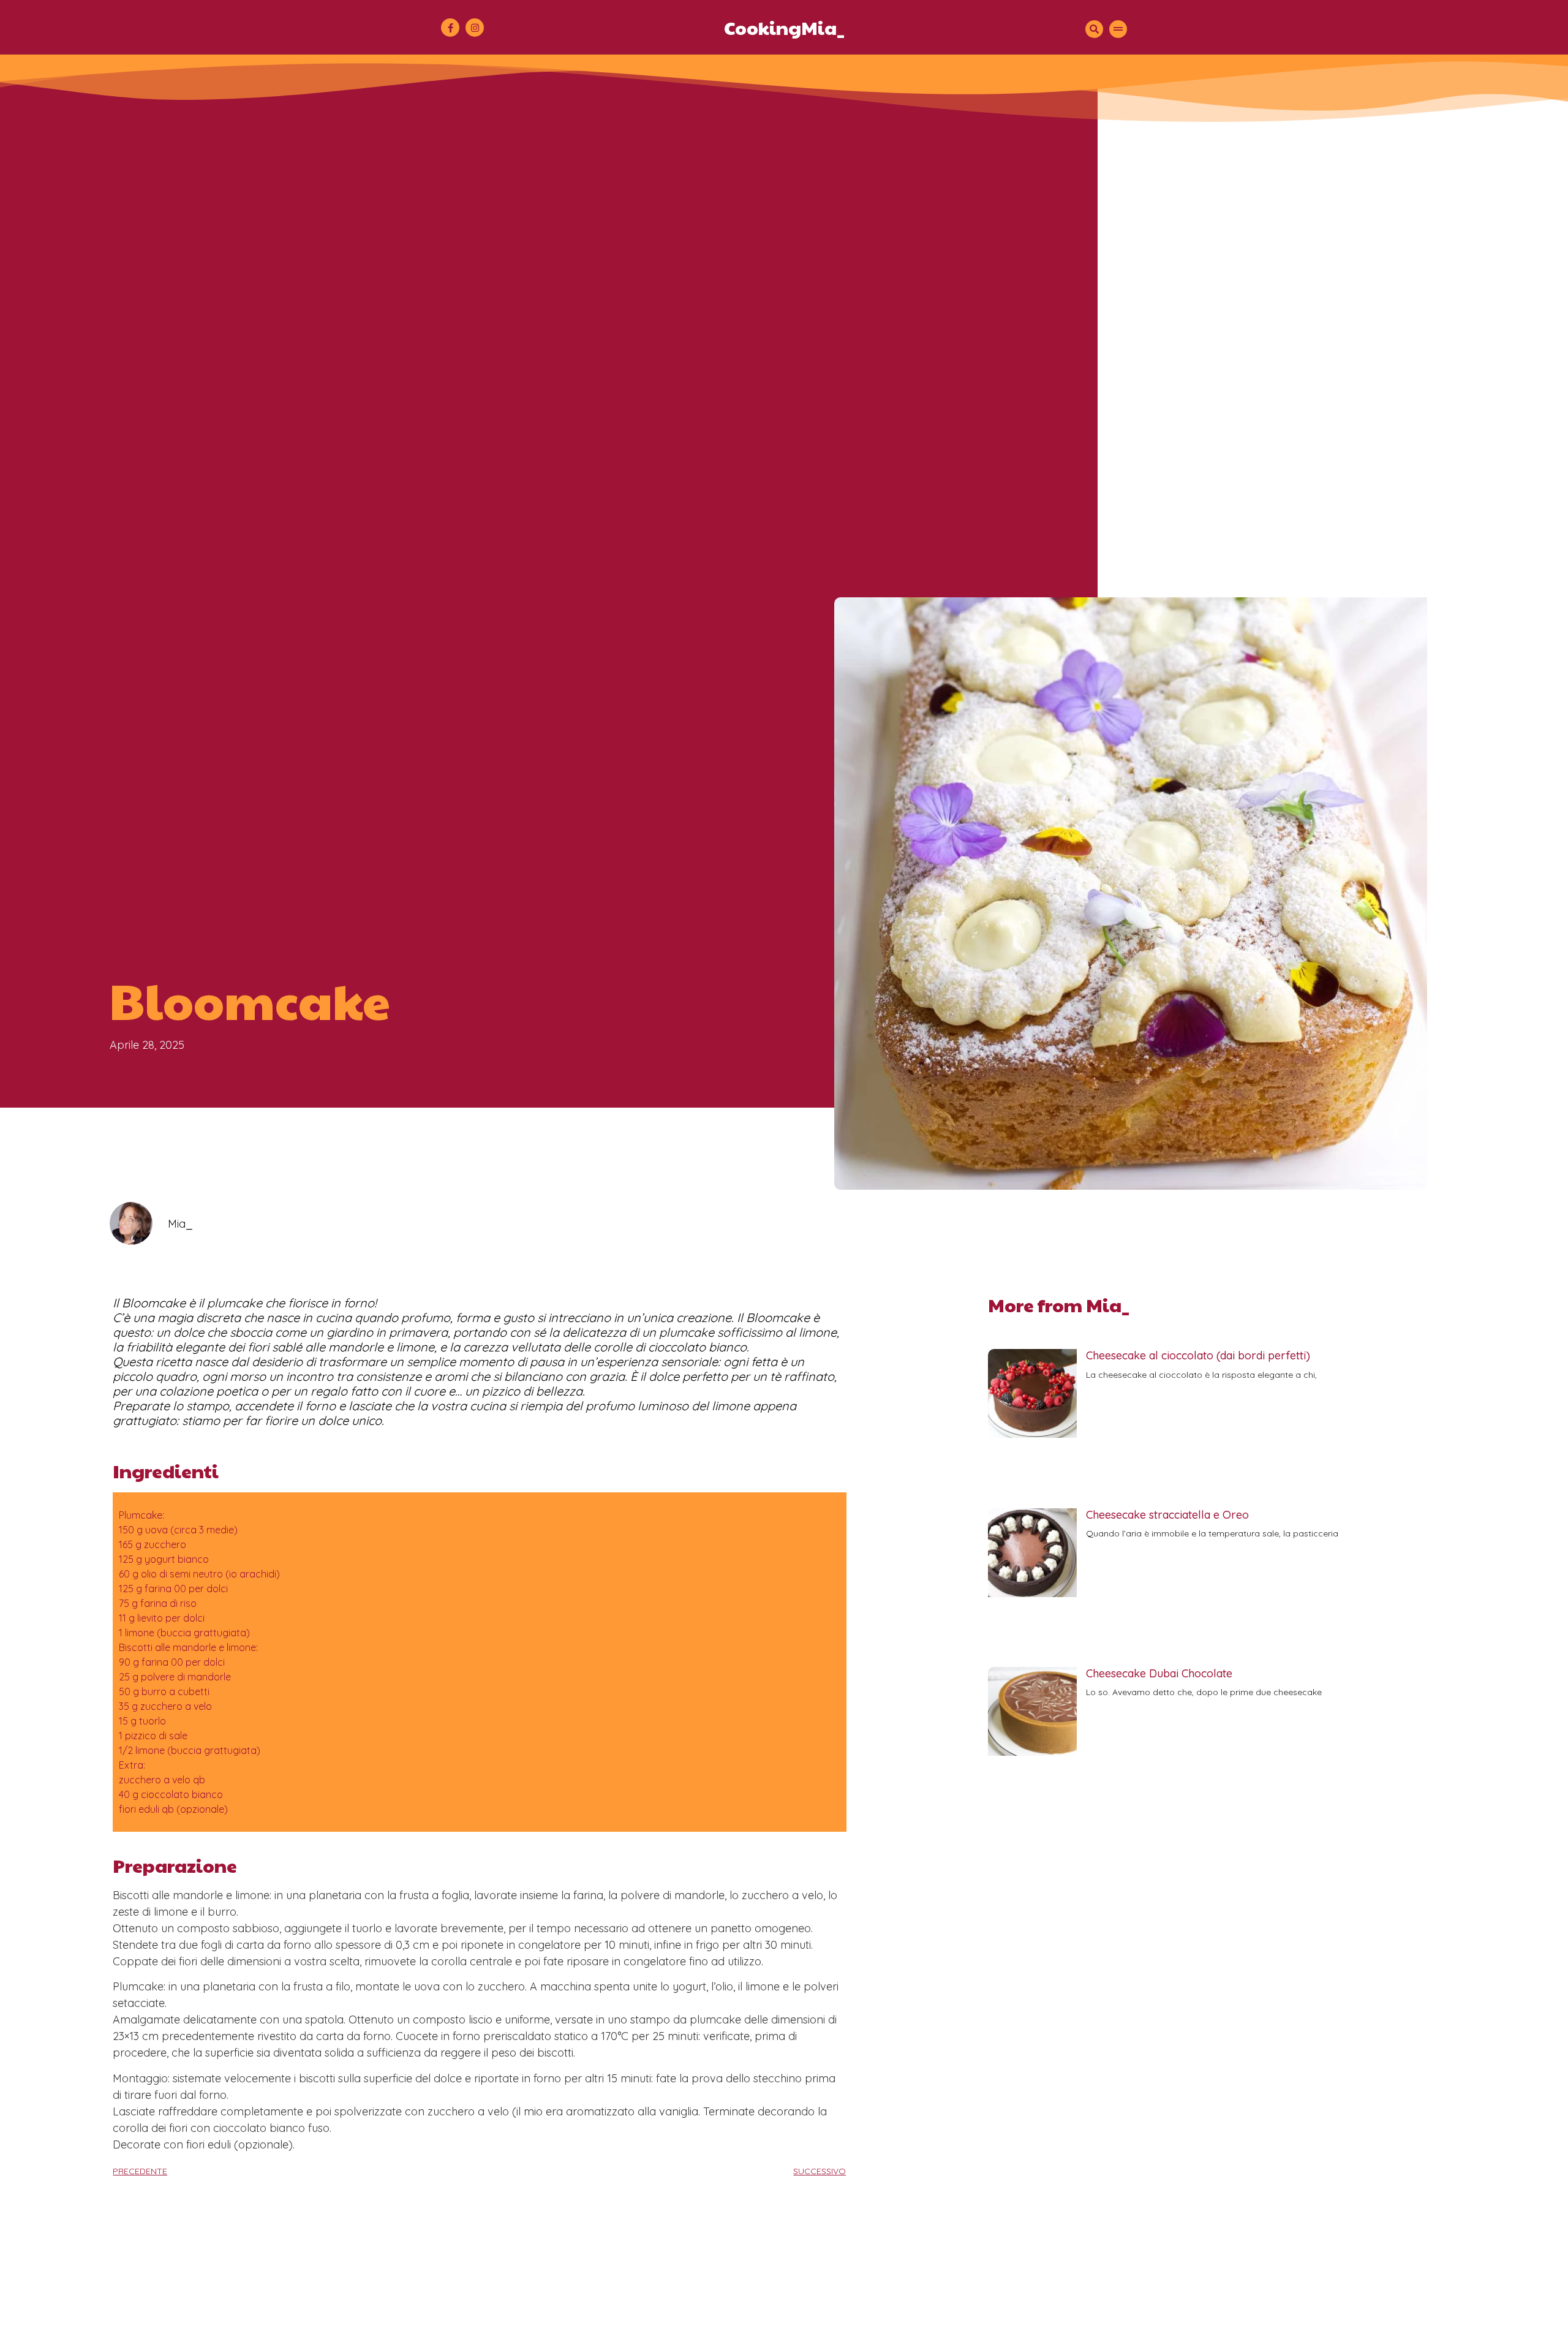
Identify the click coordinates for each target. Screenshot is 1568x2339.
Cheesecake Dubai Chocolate (1159, 1673)
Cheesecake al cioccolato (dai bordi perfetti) (1198, 1355)
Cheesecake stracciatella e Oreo (1167, 1515)
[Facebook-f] (450, 28)
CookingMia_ (784, 27)
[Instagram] (475, 28)
